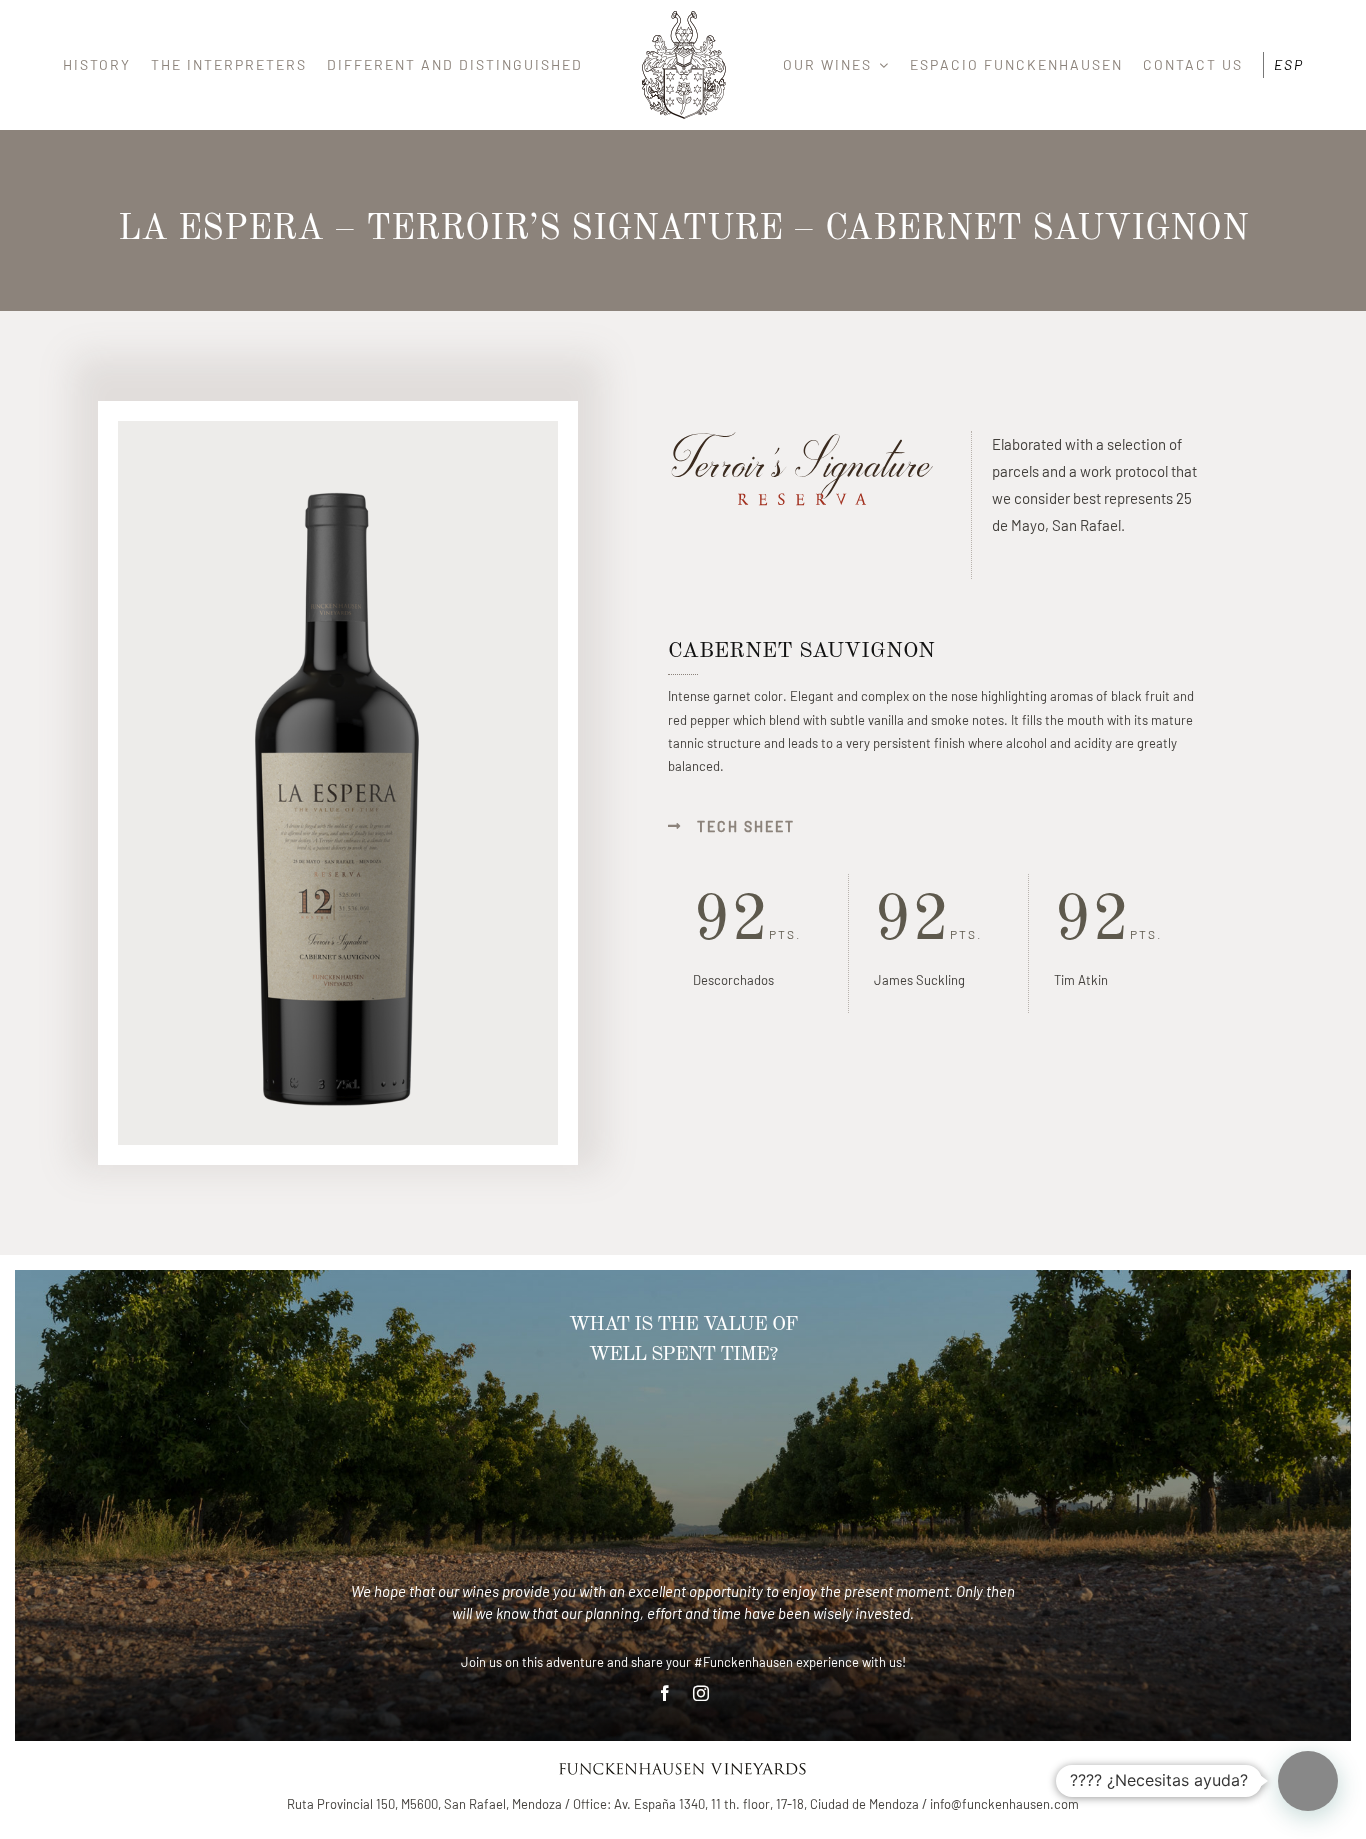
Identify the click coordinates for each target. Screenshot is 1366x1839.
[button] (1308, 1781)
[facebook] (665, 1693)
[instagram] (701, 1693)
